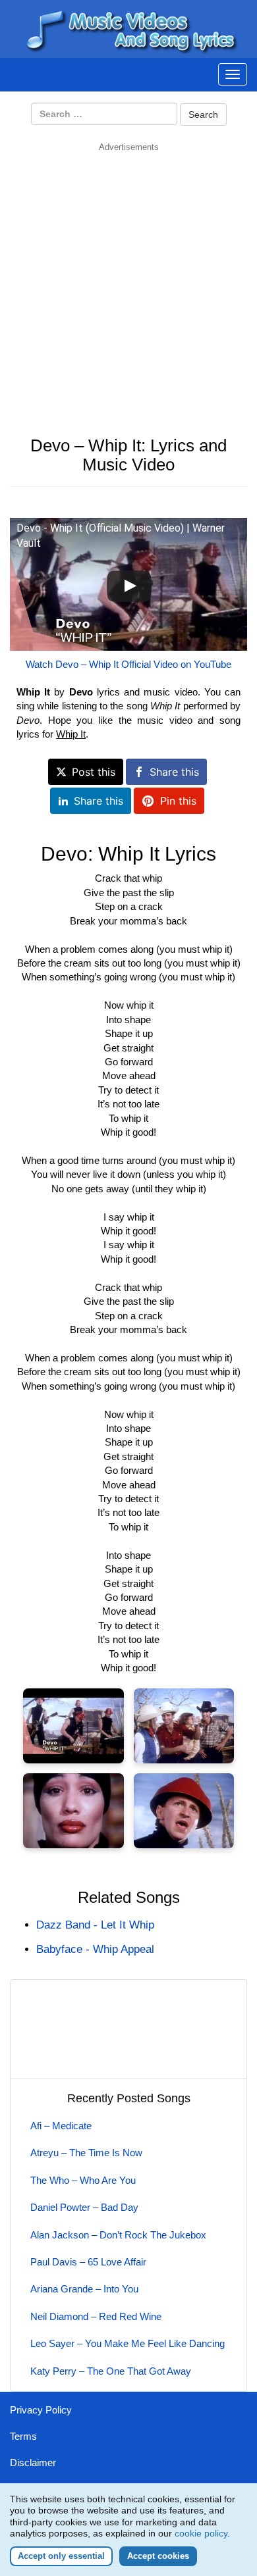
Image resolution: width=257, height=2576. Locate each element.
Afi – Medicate (61, 2126)
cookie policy (201, 2533)
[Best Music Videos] (128, 28)
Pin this (178, 801)
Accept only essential (61, 2556)
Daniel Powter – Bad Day (84, 2207)
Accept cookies (158, 2556)
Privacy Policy (41, 2410)
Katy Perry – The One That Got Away (111, 2371)
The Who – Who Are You (83, 2180)
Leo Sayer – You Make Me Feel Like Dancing (128, 2343)
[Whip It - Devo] (73, 1726)
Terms (23, 2436)
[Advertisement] (128, 282)
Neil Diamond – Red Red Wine (96, 2316)
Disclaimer (33, 2462)
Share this (174, 772)
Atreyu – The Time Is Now (86, 2153)
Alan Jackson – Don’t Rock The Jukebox (118, 2235)
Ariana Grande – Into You (84, 2289)
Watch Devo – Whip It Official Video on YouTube (128, 664)
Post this (94, 772)
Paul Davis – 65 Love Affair (88, 2262)
